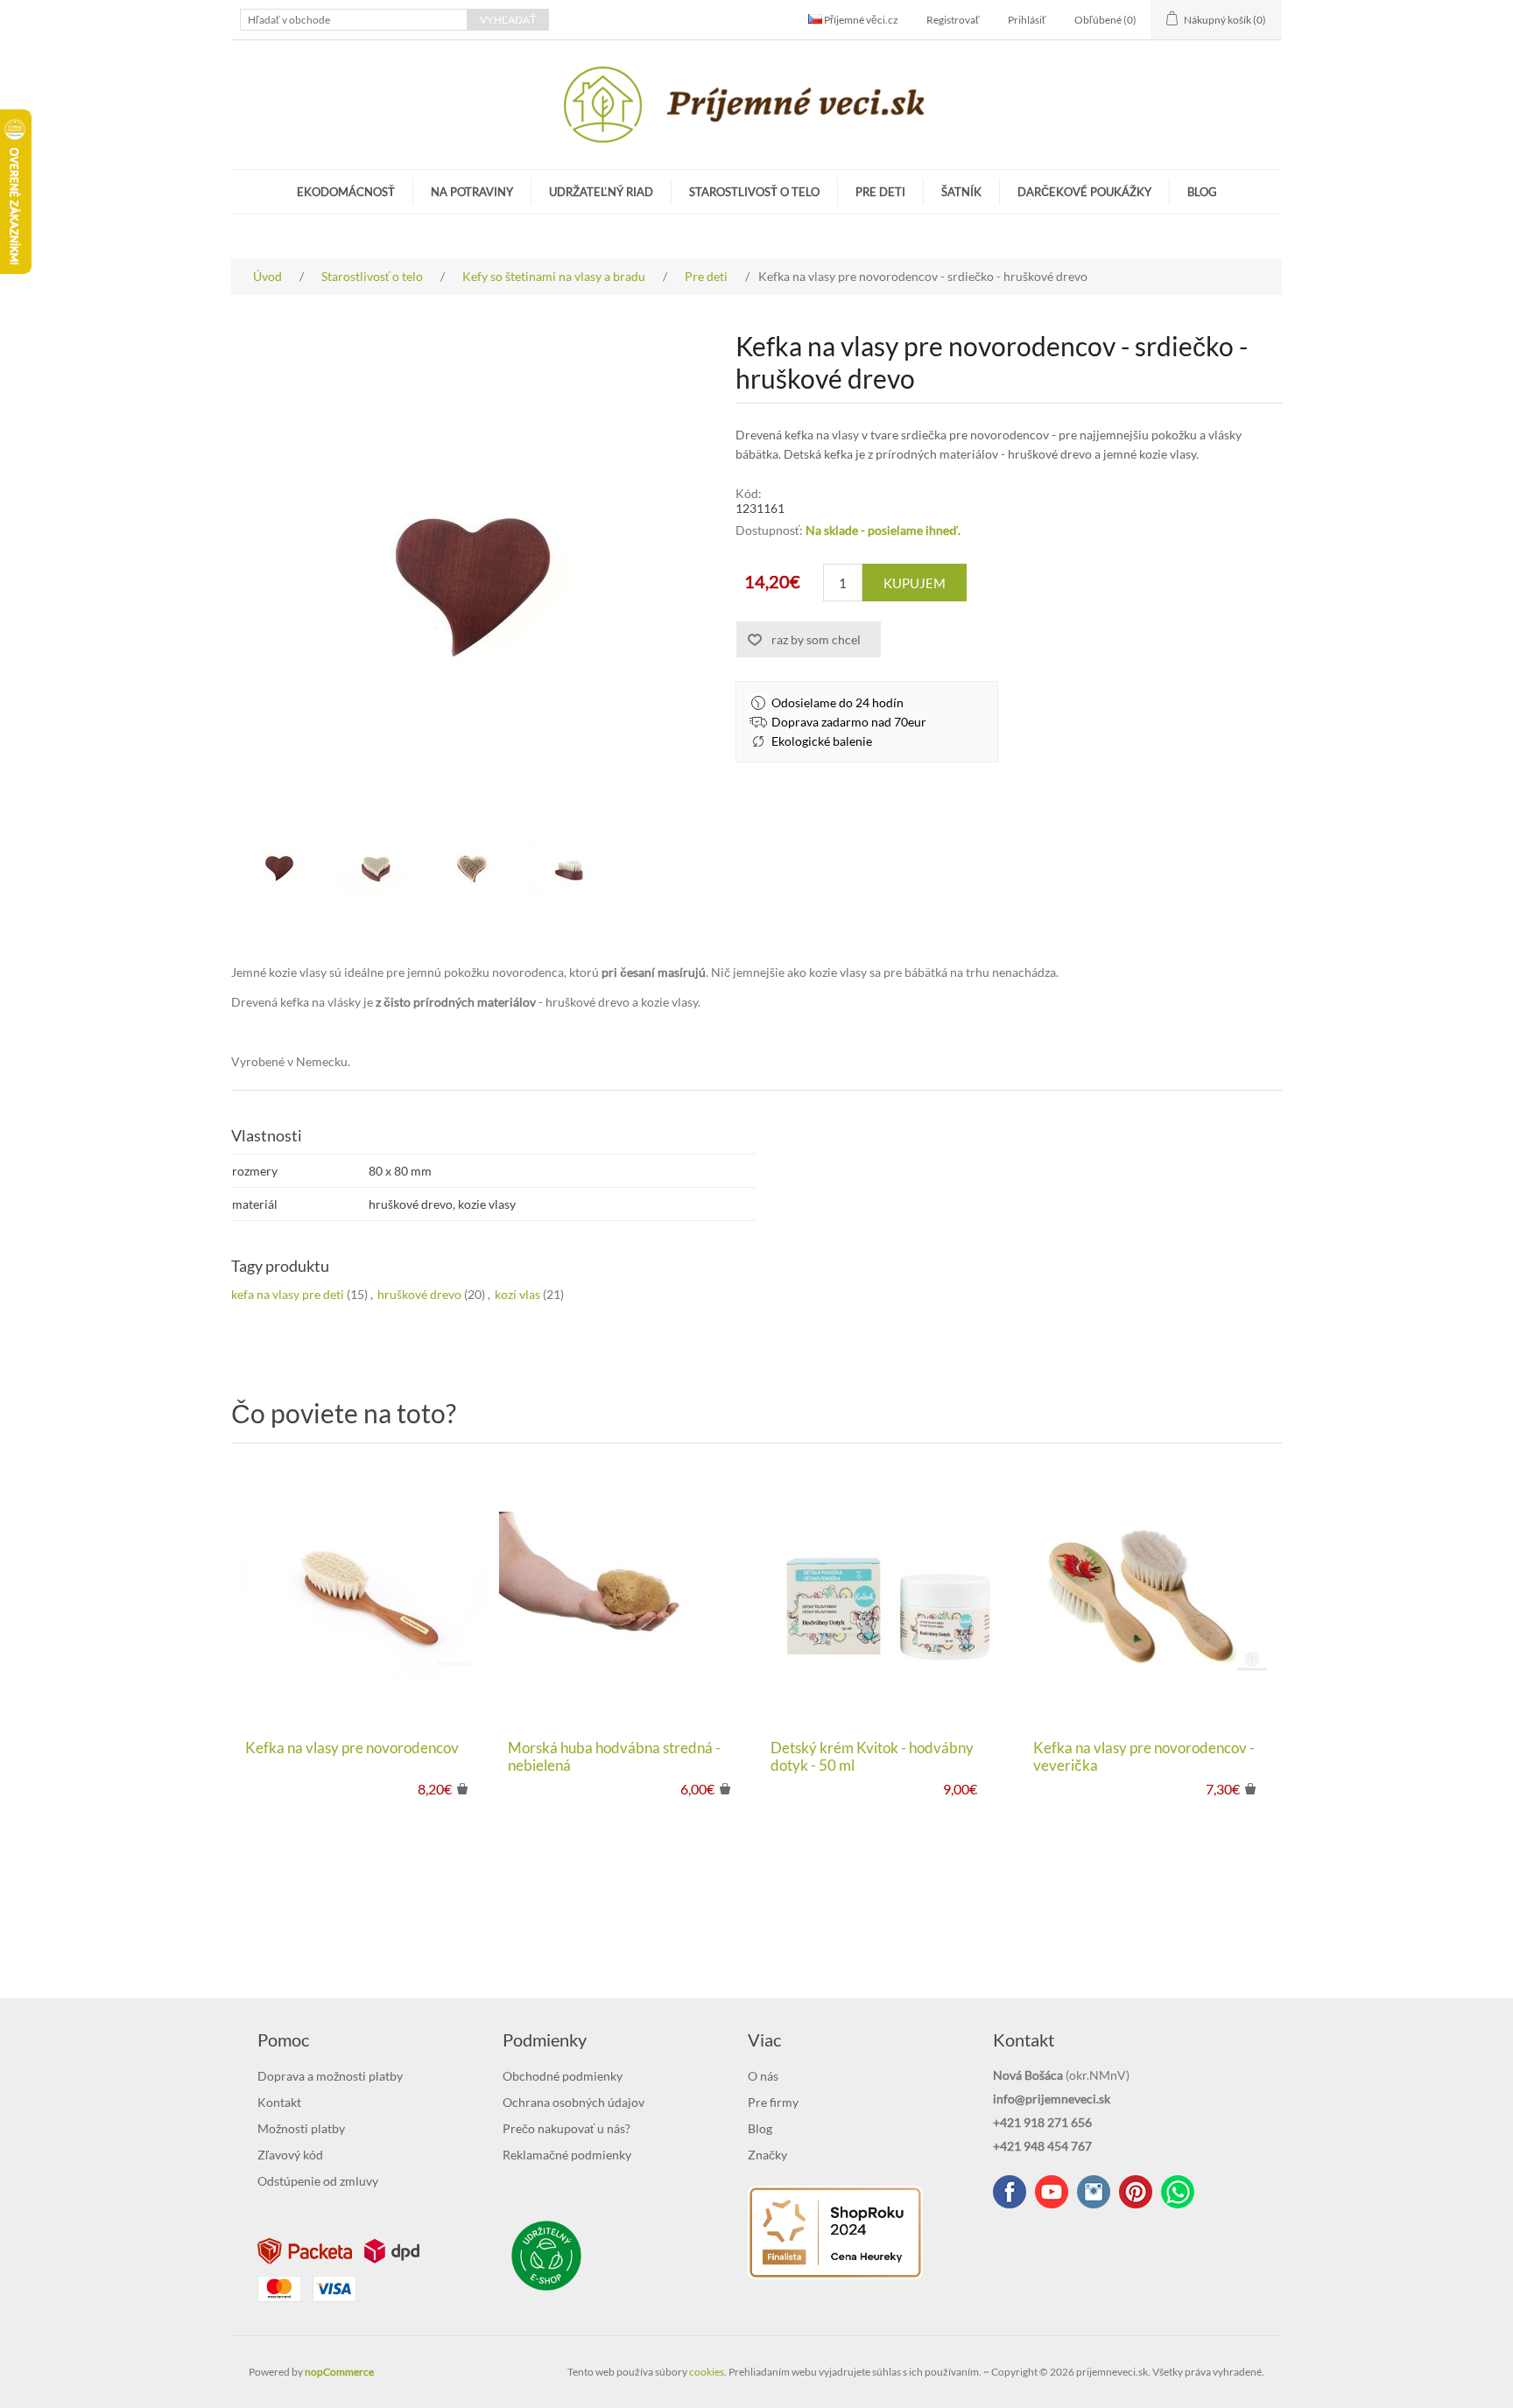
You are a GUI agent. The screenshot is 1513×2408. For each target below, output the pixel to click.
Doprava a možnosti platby (330, 2076)
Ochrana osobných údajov (574, 2102)
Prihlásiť (1027, 20)
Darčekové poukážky (1084, 192)
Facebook (1010, 2192)
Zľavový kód (290, 2155)
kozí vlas (517, 1294)
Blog (1202, 192)
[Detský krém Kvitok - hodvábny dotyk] (888, 1596)
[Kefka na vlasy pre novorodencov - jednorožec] (1151, 1596)
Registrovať (953, 20)
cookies (707, 2372)
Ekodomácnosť (346, 192)
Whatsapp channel (1178, 2192)
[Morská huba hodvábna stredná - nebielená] (625, 1596)
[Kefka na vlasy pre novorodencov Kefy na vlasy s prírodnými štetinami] (362, 1596)
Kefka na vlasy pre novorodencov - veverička (1144, 1757)
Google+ (1136, 2192)
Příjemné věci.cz (860, 20)
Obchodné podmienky (563, 2076)
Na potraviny (472, 192)
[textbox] (354, 20)
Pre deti (880, 192)
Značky (767, 2155)
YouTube (1052, 2192)
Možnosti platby (301, 2128)
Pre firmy (773, 2102)
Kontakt (279, 2102)
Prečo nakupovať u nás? (566, 2128)
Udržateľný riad (601, 192)
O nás (763, 2076)
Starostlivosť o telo (754, 192)
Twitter (1094, 2192)
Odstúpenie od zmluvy (318, 2181)
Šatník (961, 192)
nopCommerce (339, 2372)
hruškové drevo (419, 1294)
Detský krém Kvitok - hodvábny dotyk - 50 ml (872, 1757)
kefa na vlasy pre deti (288, 1294)
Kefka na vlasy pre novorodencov (352, 1748)
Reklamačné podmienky (567, 2155)
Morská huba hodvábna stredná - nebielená (614, 1757)
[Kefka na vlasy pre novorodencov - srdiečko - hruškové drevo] (279, 866)
